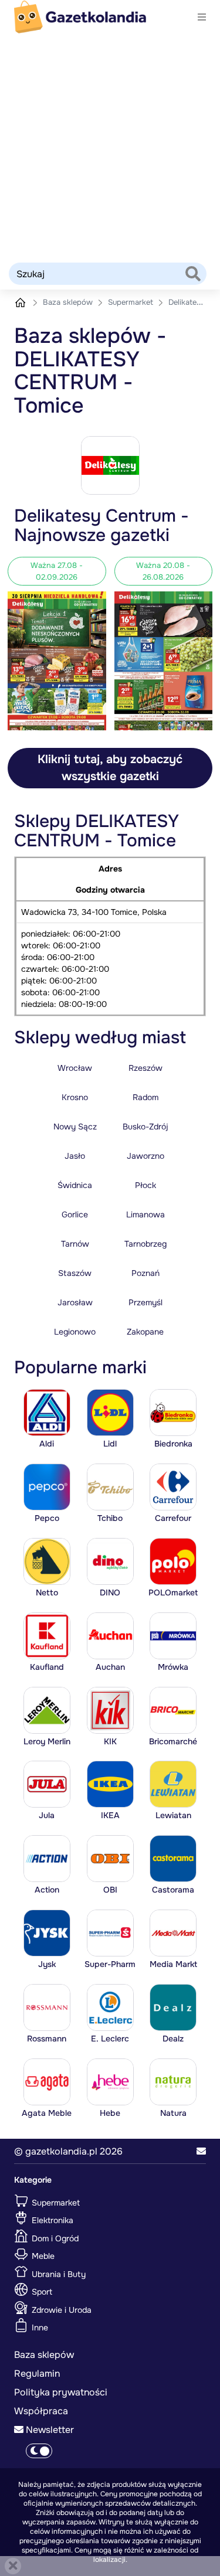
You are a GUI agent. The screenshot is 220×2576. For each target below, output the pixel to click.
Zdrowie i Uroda (60, 2309)
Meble (42, 2256)
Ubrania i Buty (57, 2274)
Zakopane (145, 1332)
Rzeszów (145, 1068)
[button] (201, 2152)
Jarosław (75, 1302)
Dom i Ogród (54, 2238)
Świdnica (75, 1185)
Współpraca (41, 2411)
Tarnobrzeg (145, 1244)
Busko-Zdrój (145, 1127)
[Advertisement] (110, 147)
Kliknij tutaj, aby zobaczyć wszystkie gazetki (110, 768)
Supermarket (132, 302)
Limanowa (145, 1214)
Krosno (75, 1097)
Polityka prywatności (61, 2392)
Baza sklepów (69, 302)
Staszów (75, 1273)
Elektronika (51, 2220)
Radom (145, 1097)
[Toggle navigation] (202, 17)
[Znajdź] (193, 275)
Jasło (75, 1156)
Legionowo (75, 1332)
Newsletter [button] (49, 2430)
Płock (145, 1185)
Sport (41, 2292)
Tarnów (75, 1244)
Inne (39, 2327)
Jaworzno (145, 1156)
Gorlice (75, 1214)
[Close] (13, 2566)
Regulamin (37, 2373)
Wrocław (75, 1068)
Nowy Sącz (75, 1127)
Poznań (145, 1273)
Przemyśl (145, 1302)
